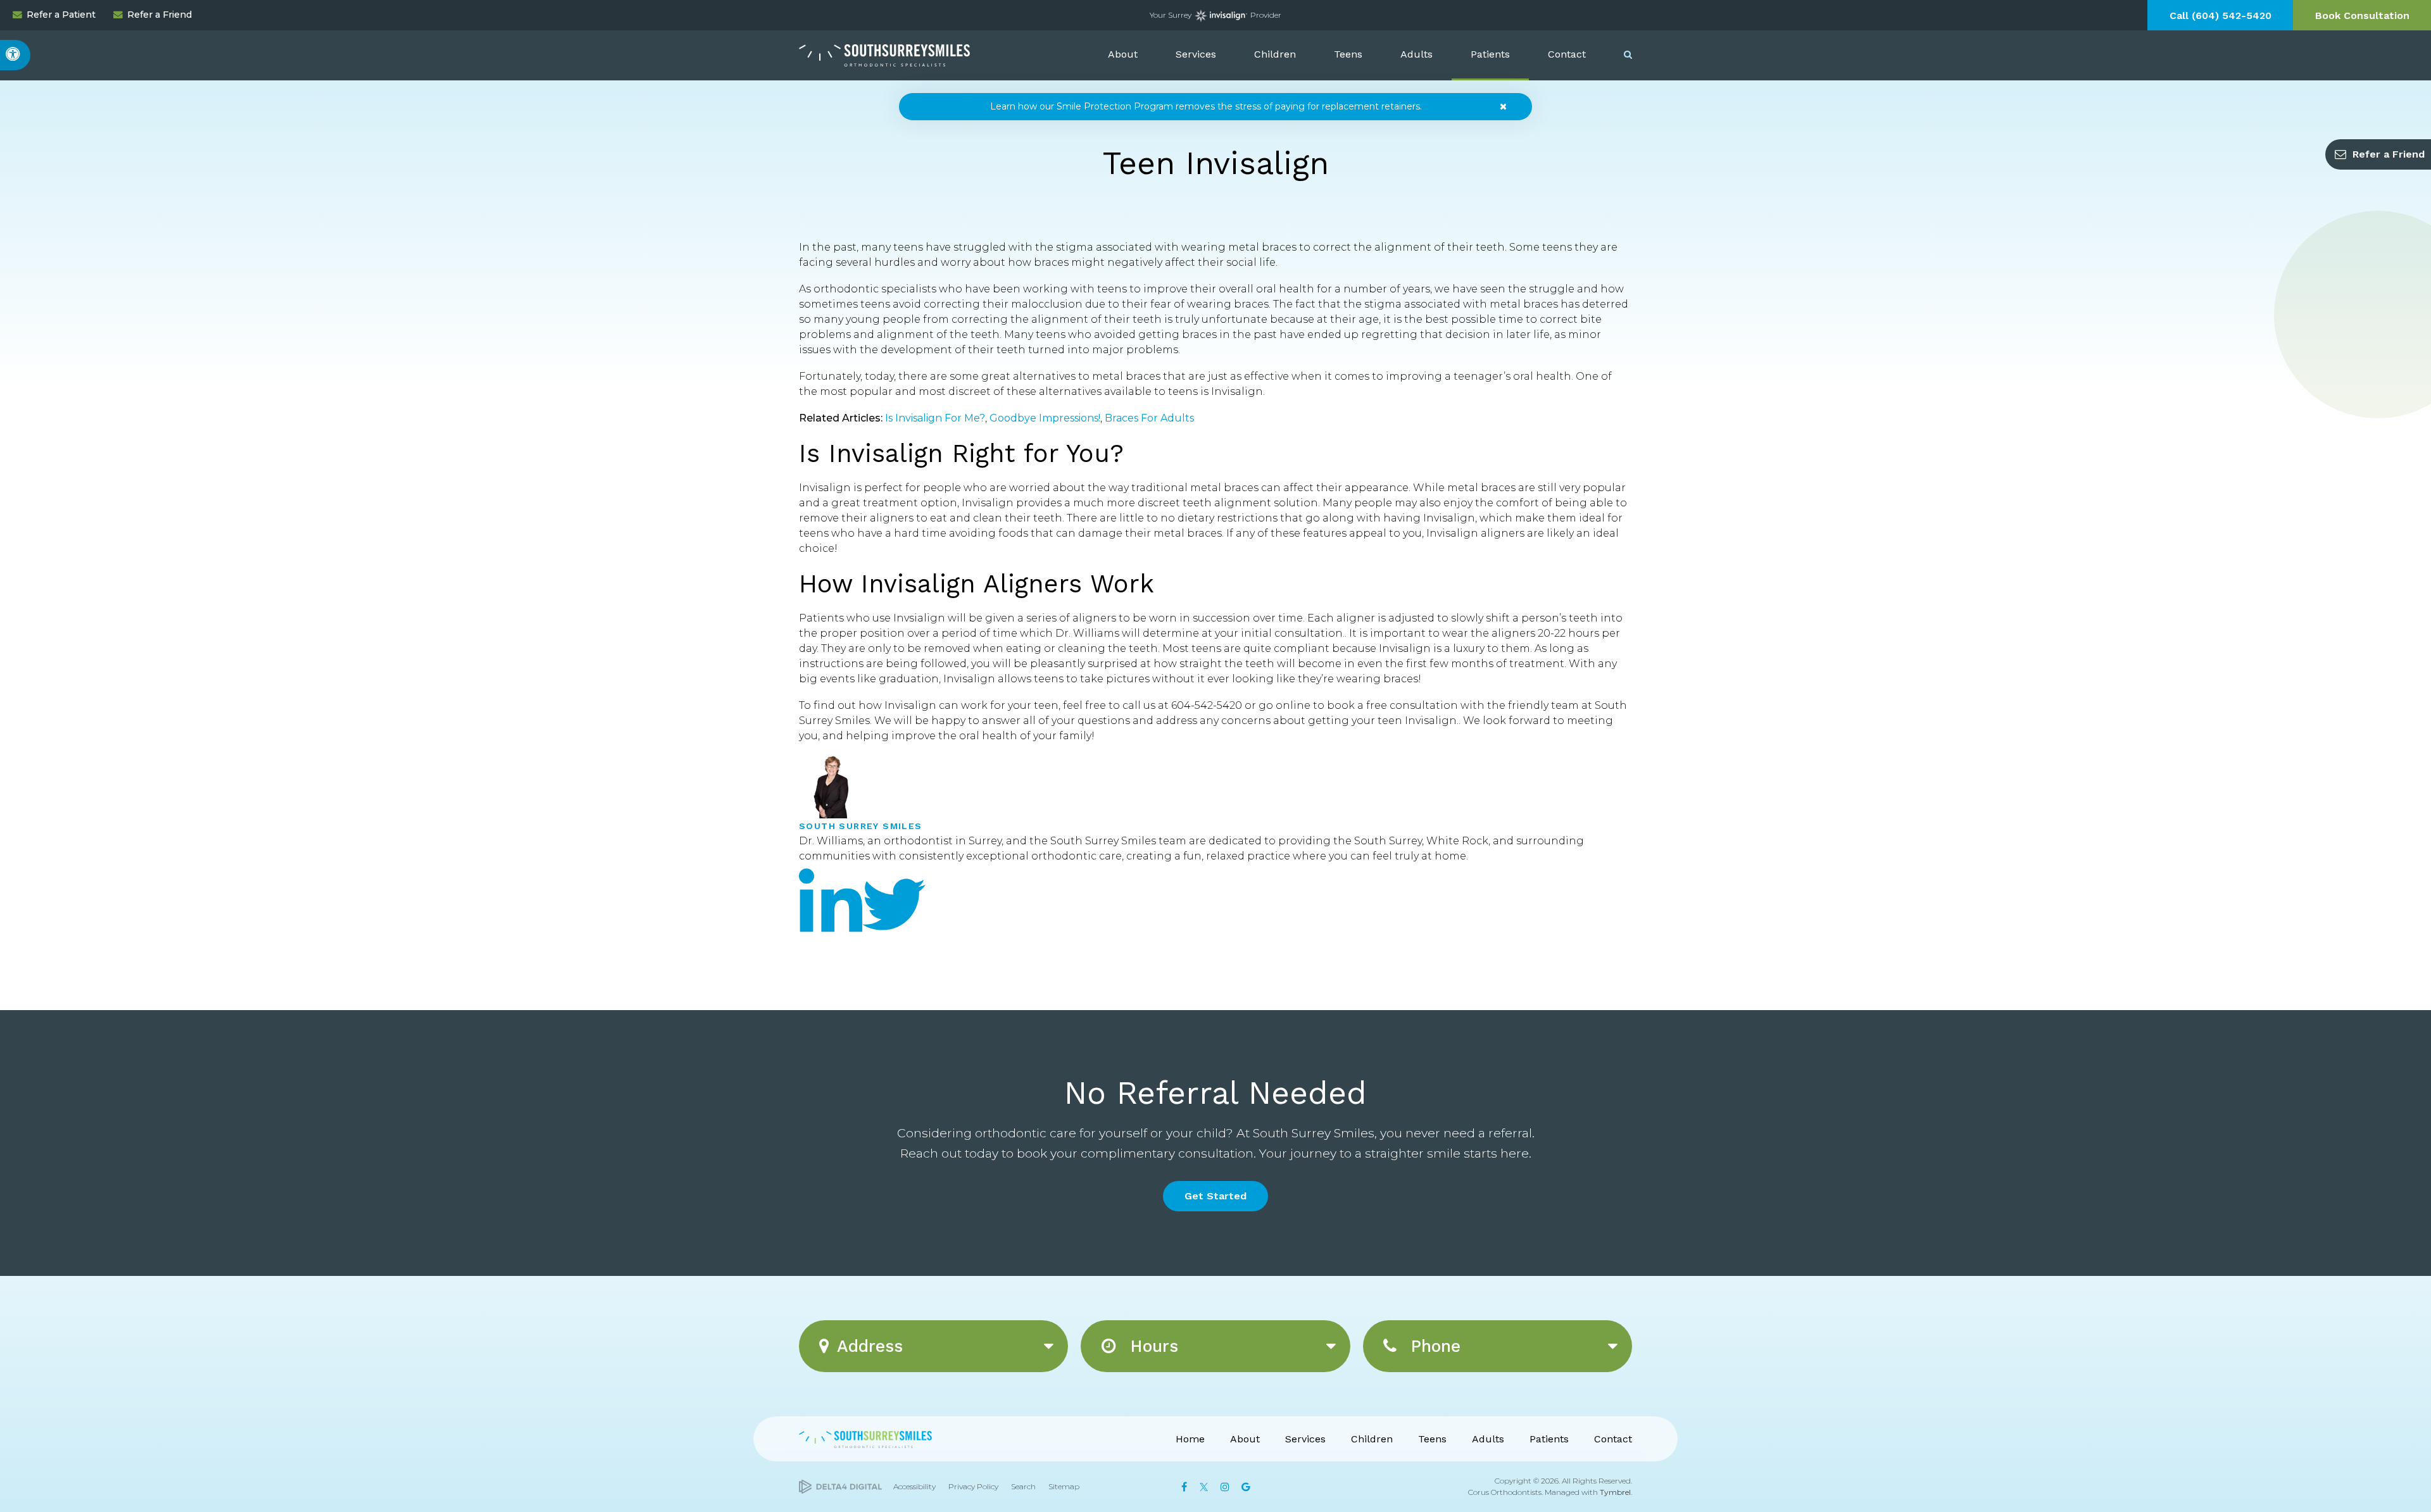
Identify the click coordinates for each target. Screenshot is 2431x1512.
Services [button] (1196, 54)
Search (1023, 1486)
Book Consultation (2362, 16)
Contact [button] (1567, 54)
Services (1305, 1439)
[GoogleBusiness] (1246, 1487)
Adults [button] (1417, 54)
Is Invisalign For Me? (935, 418)
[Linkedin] (831, 945)
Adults (1488, 1439)
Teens (1432, 1439)
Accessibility (914, 1486)
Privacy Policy (973, 1486)
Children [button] (1275, 54)
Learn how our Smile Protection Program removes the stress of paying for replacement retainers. (1206, 106)
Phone (1433, 1346)
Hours (1151, 1346)
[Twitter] (894, 945)
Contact (1613, 1439)
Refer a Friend (160, 15)
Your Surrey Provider (1216, 15)
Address (870, 1346)
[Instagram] (1225, 1487)
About (1245, 1439)
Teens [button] (1348, 54)
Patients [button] (1490, 54)
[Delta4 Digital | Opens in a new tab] (840, 1487)
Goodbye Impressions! (1045, 418)
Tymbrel (1615, 1492)
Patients (1549, 1439)
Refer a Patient (61, 15)
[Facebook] (1184, 1487)
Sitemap (1064, 1486)
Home (1190, 1439)
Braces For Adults (1149, 418)
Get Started (1215, 1196)
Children (1372, 1439)
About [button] (1123, 54)
